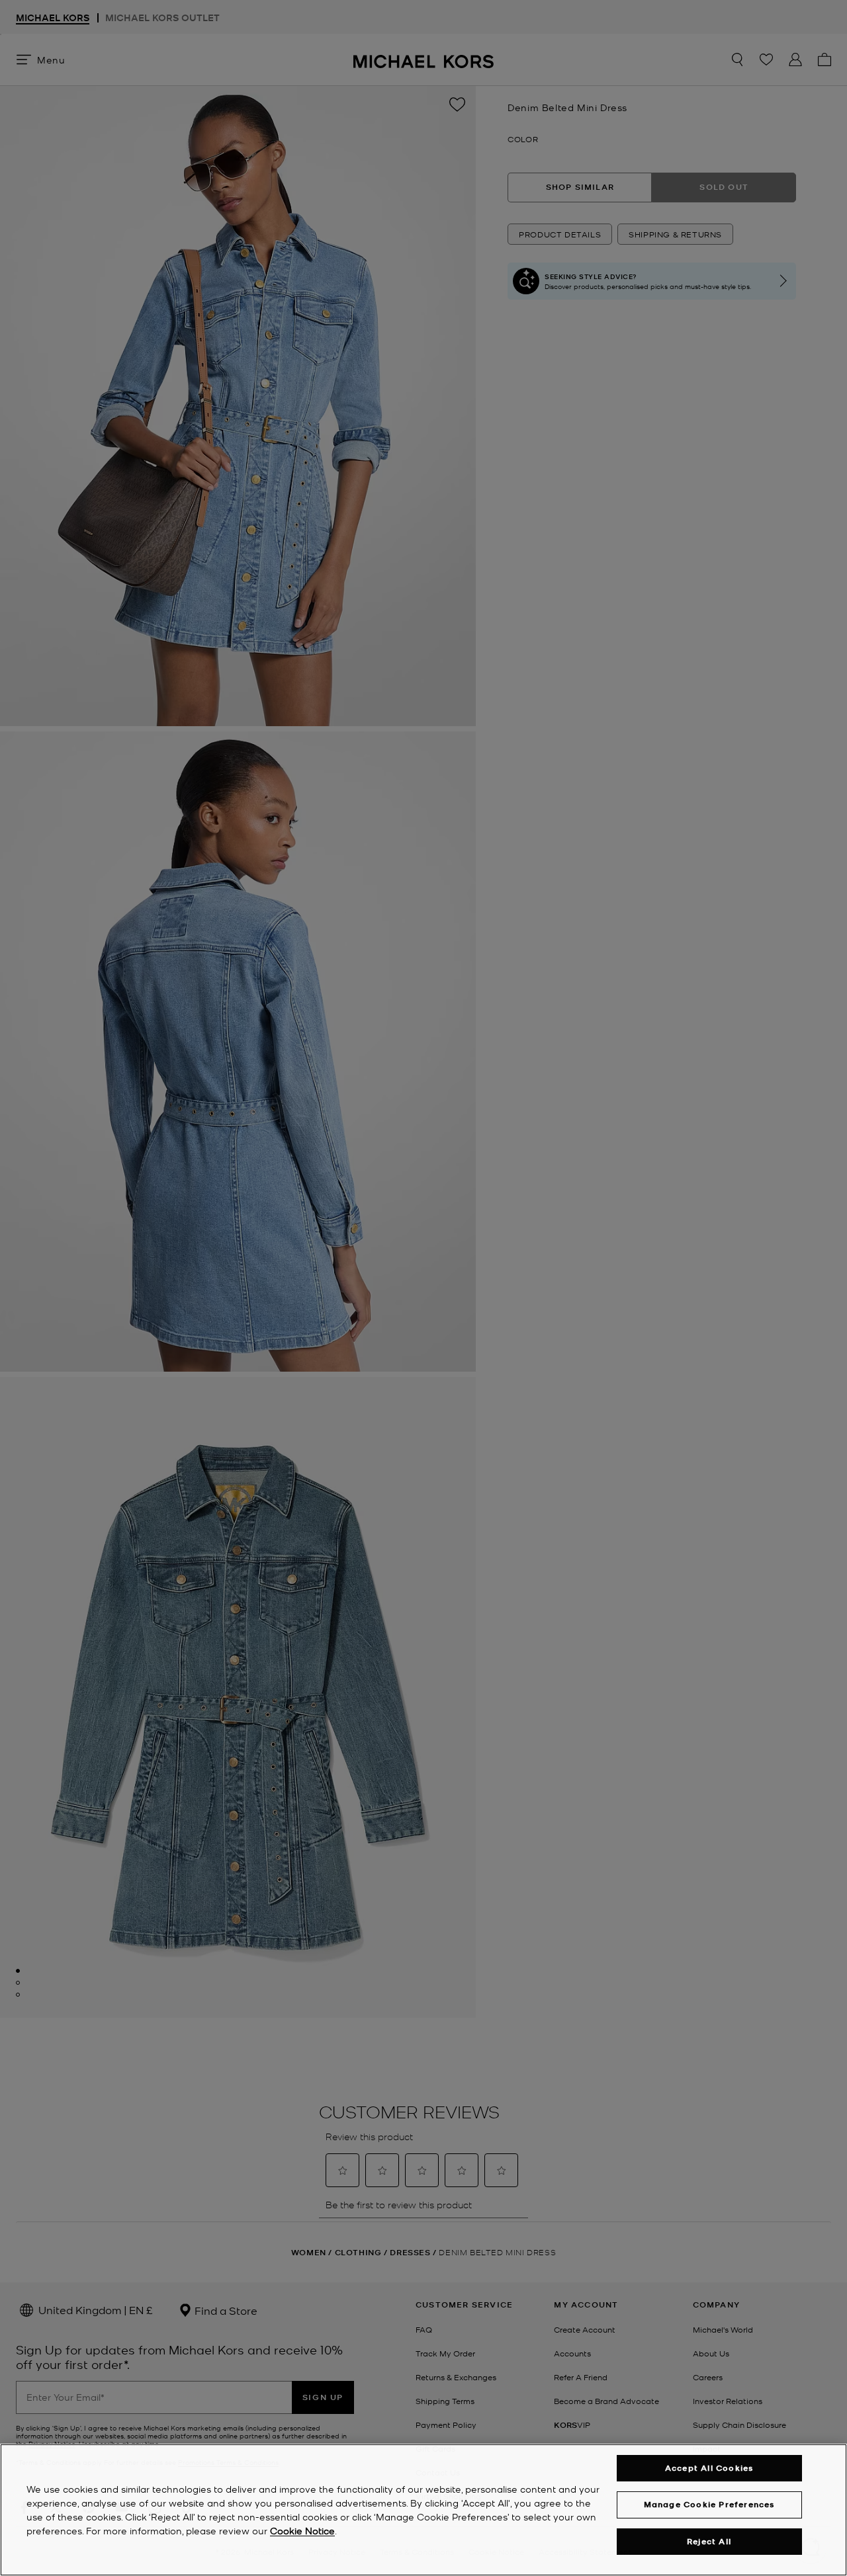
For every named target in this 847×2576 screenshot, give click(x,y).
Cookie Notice (302, 2530)
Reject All (709, 2541)
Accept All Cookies (709, 2468)
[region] (423, 2510)
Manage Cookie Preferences (709, 2504)
